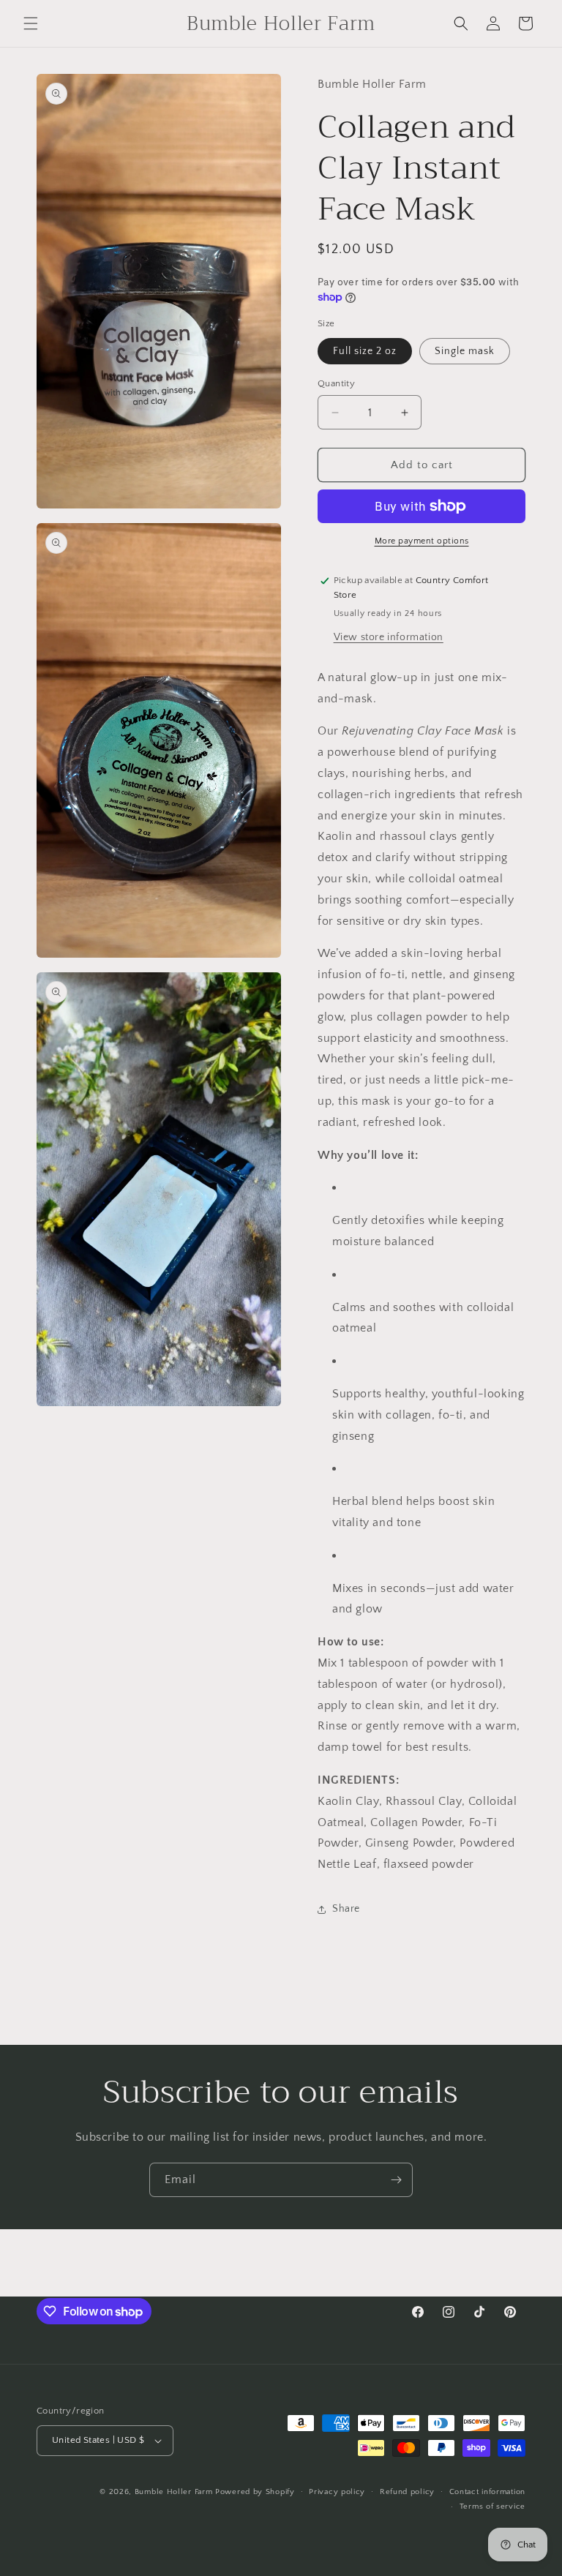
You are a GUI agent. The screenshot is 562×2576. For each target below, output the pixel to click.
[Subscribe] (396, 2180)
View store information (389, 637)
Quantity (336, 383)
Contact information (487, 2492)
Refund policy (407, 2492)
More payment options (422, 541)
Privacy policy (337, 2492)
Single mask (465, 351)
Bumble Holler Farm (174, 2492)
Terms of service (492, 2506)
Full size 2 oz (365, 351)
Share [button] (346, 1909)
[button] (31, 23)
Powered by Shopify (255, 2492)
